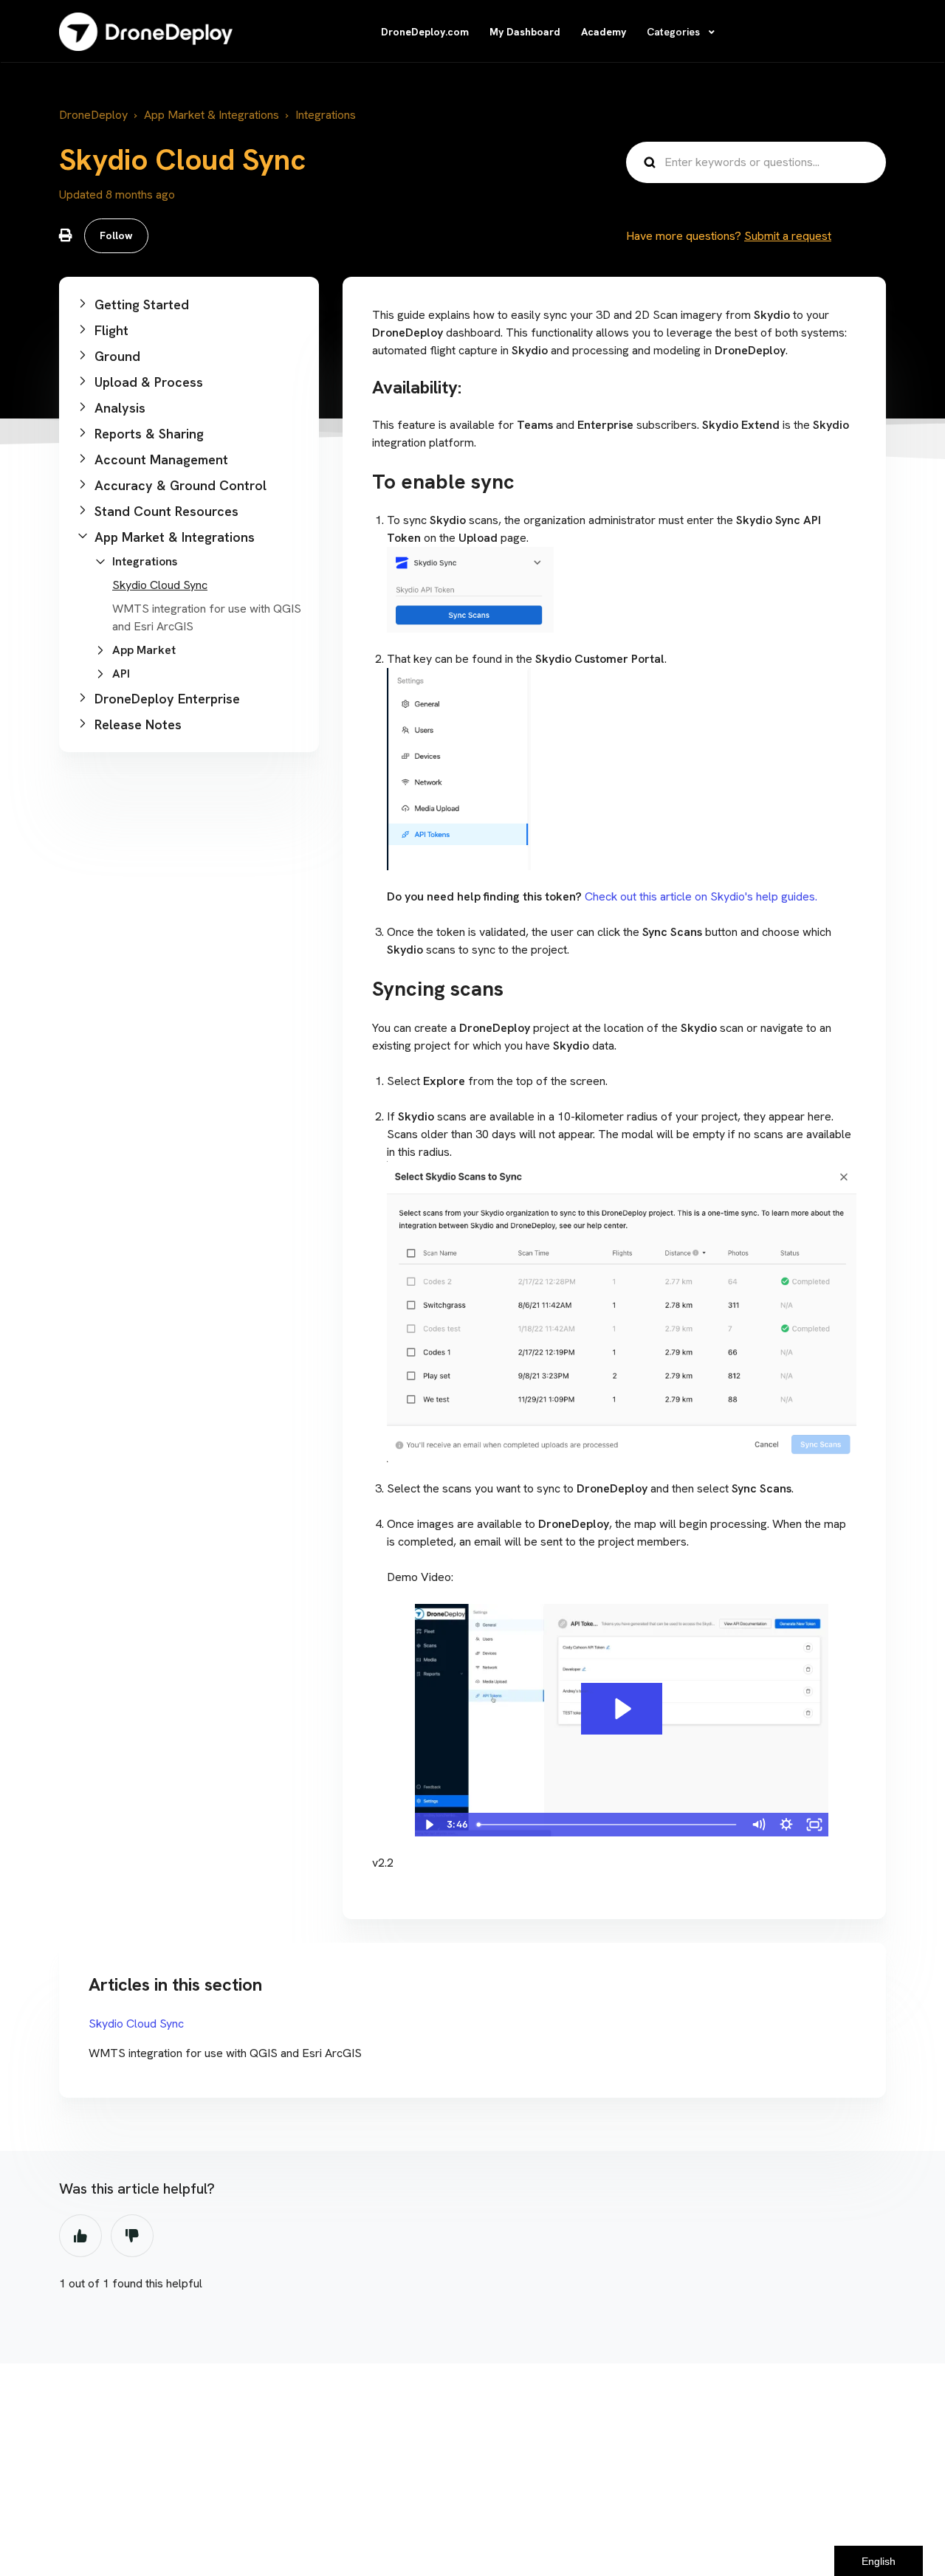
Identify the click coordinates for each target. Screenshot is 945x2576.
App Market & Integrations (212, 115)
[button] (189, 304)
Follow (116, 235)
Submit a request (788, 236)
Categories (675, 32)
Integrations (326, 115)
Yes (80, 2236)
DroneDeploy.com (425, 32)
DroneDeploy (93, 115)
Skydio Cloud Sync (160, 585)
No (132, 2236)
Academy (604, 32)
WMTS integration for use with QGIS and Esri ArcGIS (225, 2053)
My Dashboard (525, 32)
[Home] (146, 32)
